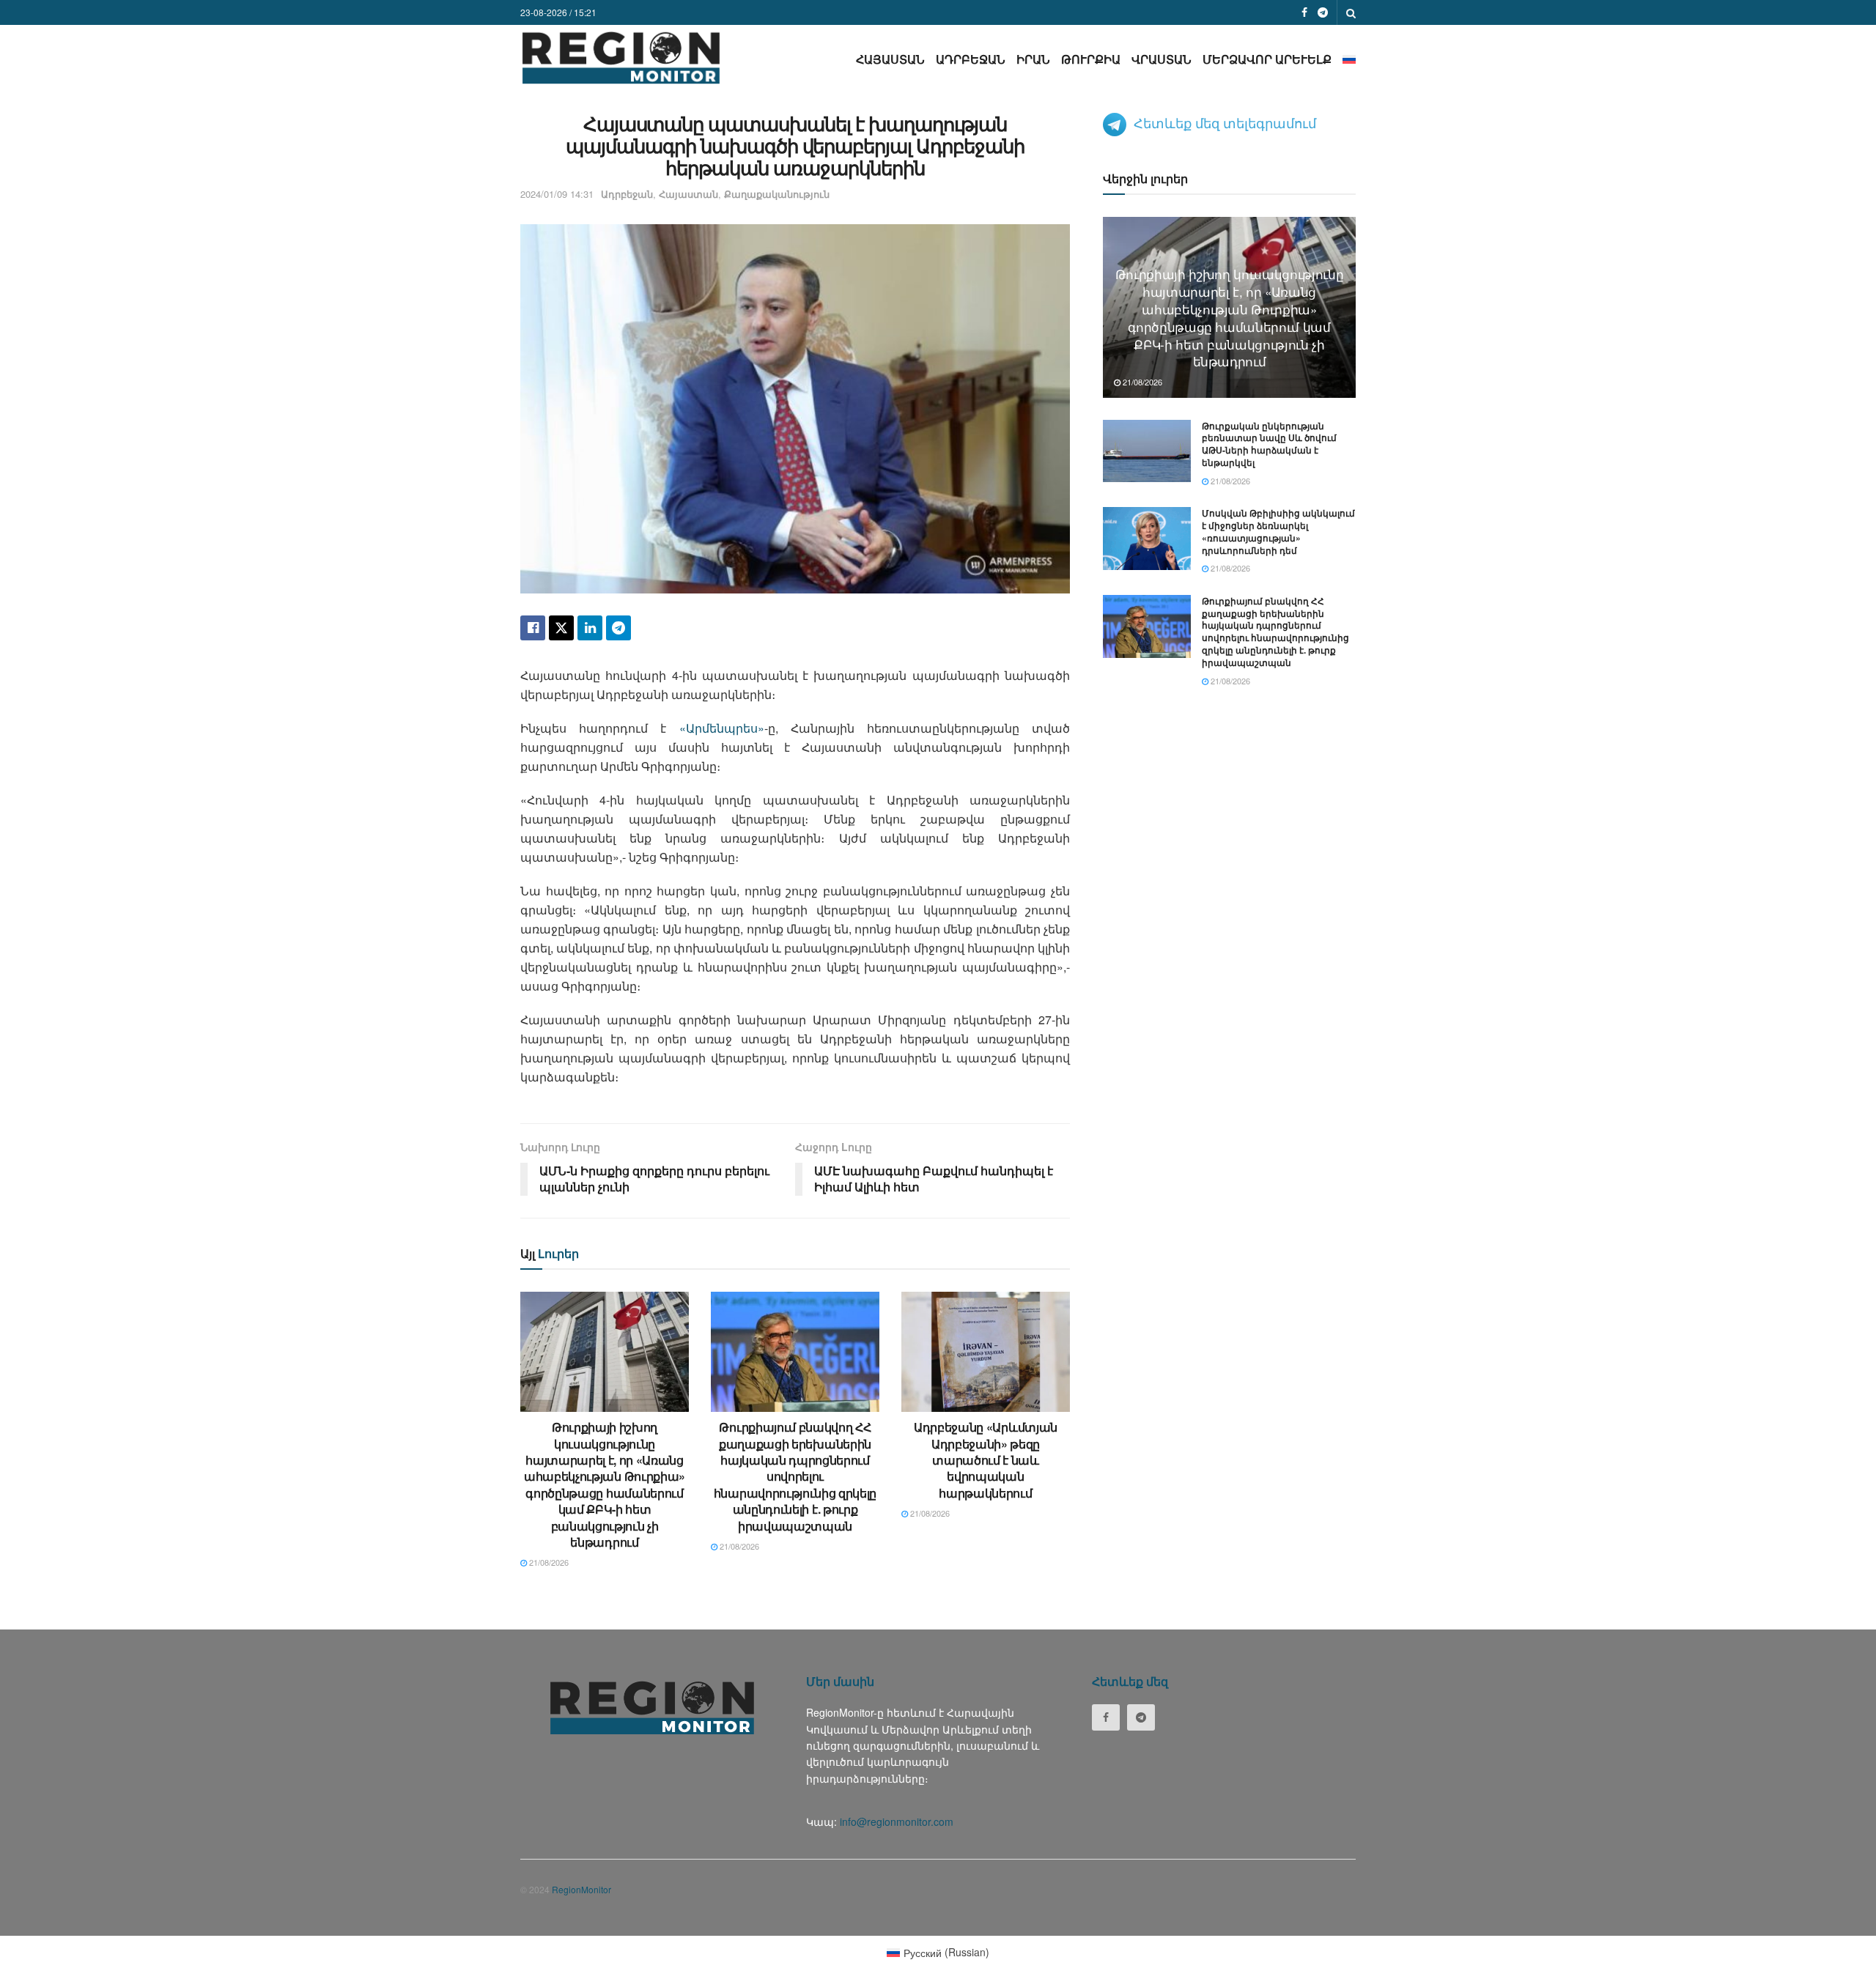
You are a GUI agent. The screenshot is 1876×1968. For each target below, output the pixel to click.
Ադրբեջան (971, 59)
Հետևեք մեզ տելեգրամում (1225, 122)
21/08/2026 (548, 1562)
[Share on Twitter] (561, 628)
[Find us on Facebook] (1304, 12)
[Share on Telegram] (618, 628)
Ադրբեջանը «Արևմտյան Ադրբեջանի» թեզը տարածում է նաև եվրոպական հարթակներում (986, 1460)
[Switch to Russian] (1349, 59)
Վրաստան (1162, 59)
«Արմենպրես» (722, 728)
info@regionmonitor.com (897, 1821)
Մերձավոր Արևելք (1267, 59)
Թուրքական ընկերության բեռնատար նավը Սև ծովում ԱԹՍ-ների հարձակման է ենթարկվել (1269, 444)
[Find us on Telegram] (1323, 12)
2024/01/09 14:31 (557, 194)
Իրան (1033, 59)
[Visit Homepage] (621, 58)
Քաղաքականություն (777, 194)
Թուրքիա (1091, 59)
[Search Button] (1351, 12)
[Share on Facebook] (533, 628)
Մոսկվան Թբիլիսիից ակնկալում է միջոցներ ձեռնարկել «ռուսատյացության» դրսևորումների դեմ (1278, 531)
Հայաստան (890, 59)
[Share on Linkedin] (590, 628)
